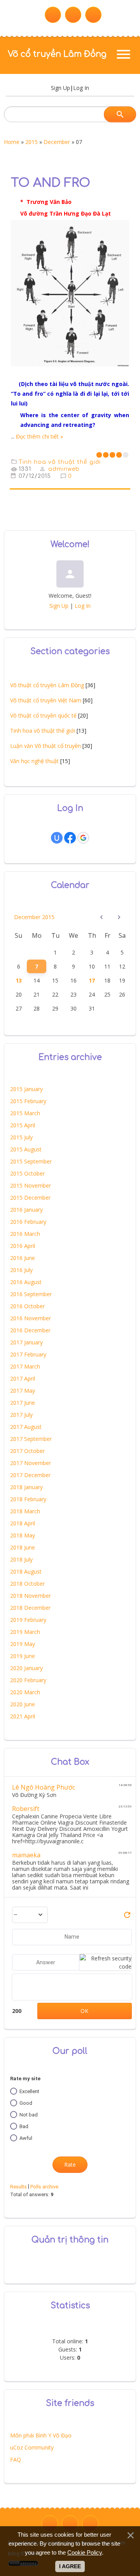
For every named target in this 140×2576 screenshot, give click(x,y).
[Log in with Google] (83, 838)
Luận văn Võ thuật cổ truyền (45, 746)
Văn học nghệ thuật (34, 761)
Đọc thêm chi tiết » (39, 436)
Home (12, 142)
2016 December (30, 1330)
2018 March (25, 1511)
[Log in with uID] (57, 838)
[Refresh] (127, 1917)
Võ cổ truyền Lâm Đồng (57, 54)
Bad (24, 2126)
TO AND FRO (51, 183)
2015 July (21, 1137)
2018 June (23, 1547)
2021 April (23, 1716)
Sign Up (60, 88)
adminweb (64, 469)
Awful (26, 2138)
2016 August (26, 1282)
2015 (31, 142)
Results (18, 2187)
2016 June (23, 1258)
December (57, 142)
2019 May (23, 1644)
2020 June (23, 1704)
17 (92, 980)
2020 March (25, 1692)
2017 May (23, 1391)
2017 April (23, 1378)
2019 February (28, 1620)
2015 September (31, 1161)
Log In (81, 88)
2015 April (23, 1125)
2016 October (27, 1306)
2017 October (27, 1451)
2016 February (28, 1222)
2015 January (26, 1089)
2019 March (25, 1632)
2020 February (28, 1680)
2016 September (31, 1294)
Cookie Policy (85, 2552)
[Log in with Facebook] (70, 838)
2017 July (21, 1415)
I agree (70, 2566)
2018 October (27, 1584)
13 (19, 980)
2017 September (31, 1439)
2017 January (26, 1342)
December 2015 (34, 917)
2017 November (31, 1463)
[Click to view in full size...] (70, 372)
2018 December (30, 1608)
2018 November (31, 1596)
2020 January (26, 1668)
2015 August (26, 1149)
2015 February (28, 1101)
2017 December (30, 1475)
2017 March (25, 1366)
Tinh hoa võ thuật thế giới (60, 462)
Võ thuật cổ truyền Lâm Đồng (47, 685)
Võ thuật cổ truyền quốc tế (43, 715)
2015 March (25, 1113)
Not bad (29, 2115)
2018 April (23, 1523)
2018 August (26, 1571)
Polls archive (44, 2187)
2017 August (26, 1427)
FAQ (16, 2459)
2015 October (27, 1173)
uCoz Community (32, 2447)
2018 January (26, 1487)
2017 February (28, 1354)
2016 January (26, 1210)
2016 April (23, 1246)
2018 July (21, 1559)
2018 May (23, 1535)
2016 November (31, 1318)
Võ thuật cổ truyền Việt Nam (46, 700)
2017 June (23, 1403)
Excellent (29, 2091)
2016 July (21, 1270)
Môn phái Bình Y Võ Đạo (41, 2435)
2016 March (25, 1234)
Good (26, 2103)
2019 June (23, 1656)
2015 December (30, 1198)
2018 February (28, 1499)
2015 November (31, 1185)
